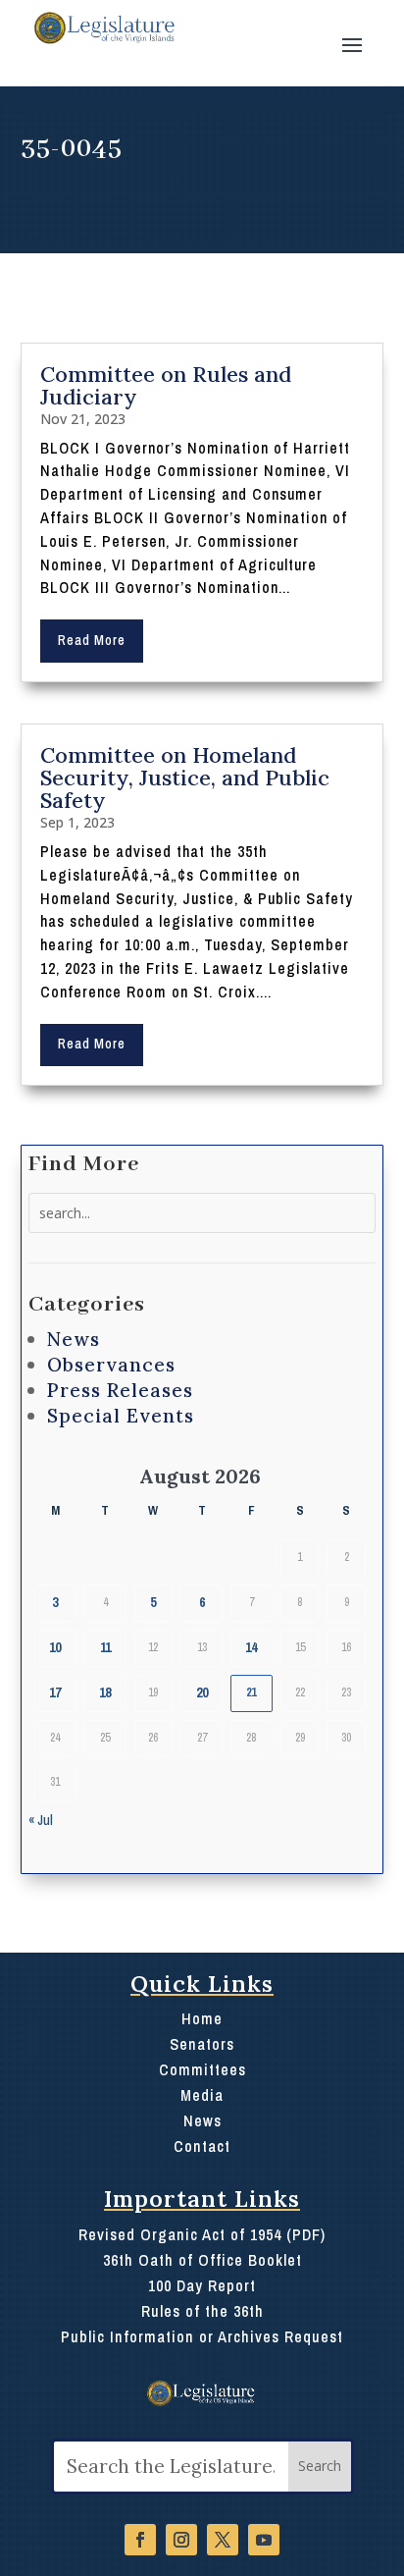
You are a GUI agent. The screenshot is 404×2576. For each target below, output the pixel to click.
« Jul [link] (41, 1820)
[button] (352, 43)
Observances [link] (111, 1365)
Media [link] (202, 2095)
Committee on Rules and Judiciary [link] (166, 385)
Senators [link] (202, 2044)
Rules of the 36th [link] (202, 2311)
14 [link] (251, 1647)
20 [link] (202, 1692)
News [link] (74, 1339)
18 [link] (105, 1692)
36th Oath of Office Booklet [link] (202, 2260)
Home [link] (202, 2018)
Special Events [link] (121, 1416)
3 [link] (55, 1602)
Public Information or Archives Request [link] (202, 2336)
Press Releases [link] (120, 1390)
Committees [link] (202, 2069)
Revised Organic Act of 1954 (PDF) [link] (202, 2234)
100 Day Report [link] (202, 2285)
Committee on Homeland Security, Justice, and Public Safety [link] (185, 778)
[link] (103, 28)
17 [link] (55, 1692)
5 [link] (153, 1602)
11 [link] (105, 1647)
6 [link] (202, 1602)
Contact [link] (202, 2146)
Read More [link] (92, 640)
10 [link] (55, 1647)
